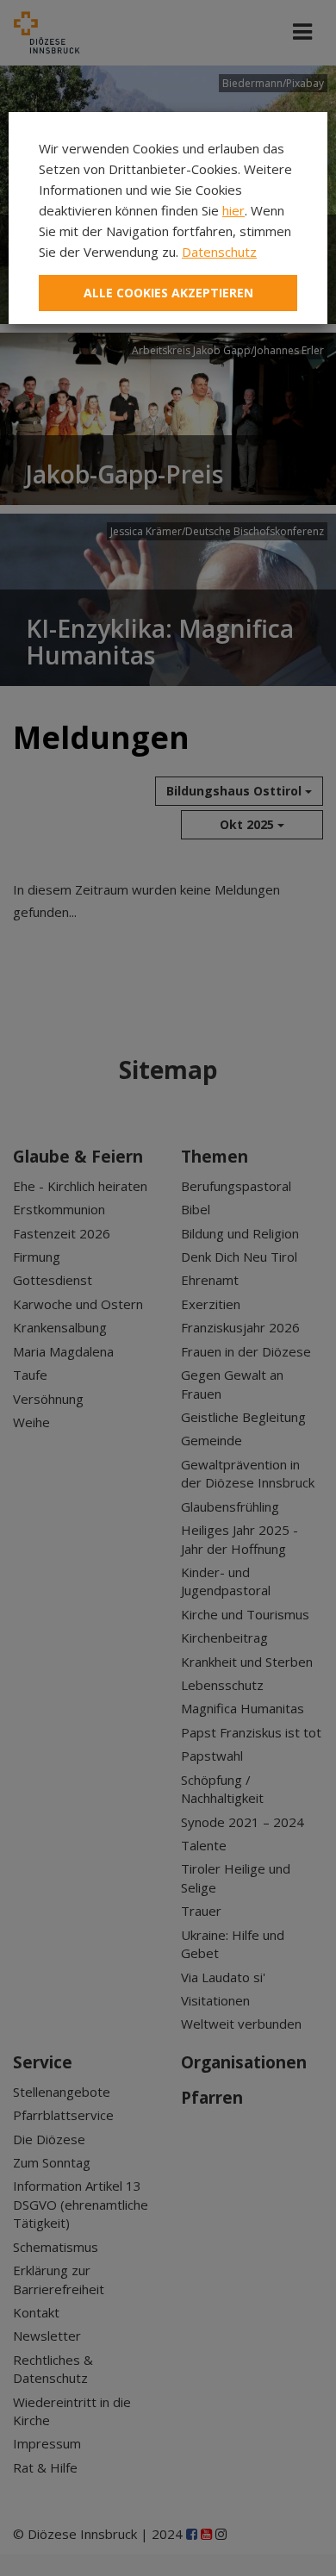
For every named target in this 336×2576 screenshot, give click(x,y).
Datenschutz (219, 252)
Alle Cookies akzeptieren (168, 293)
